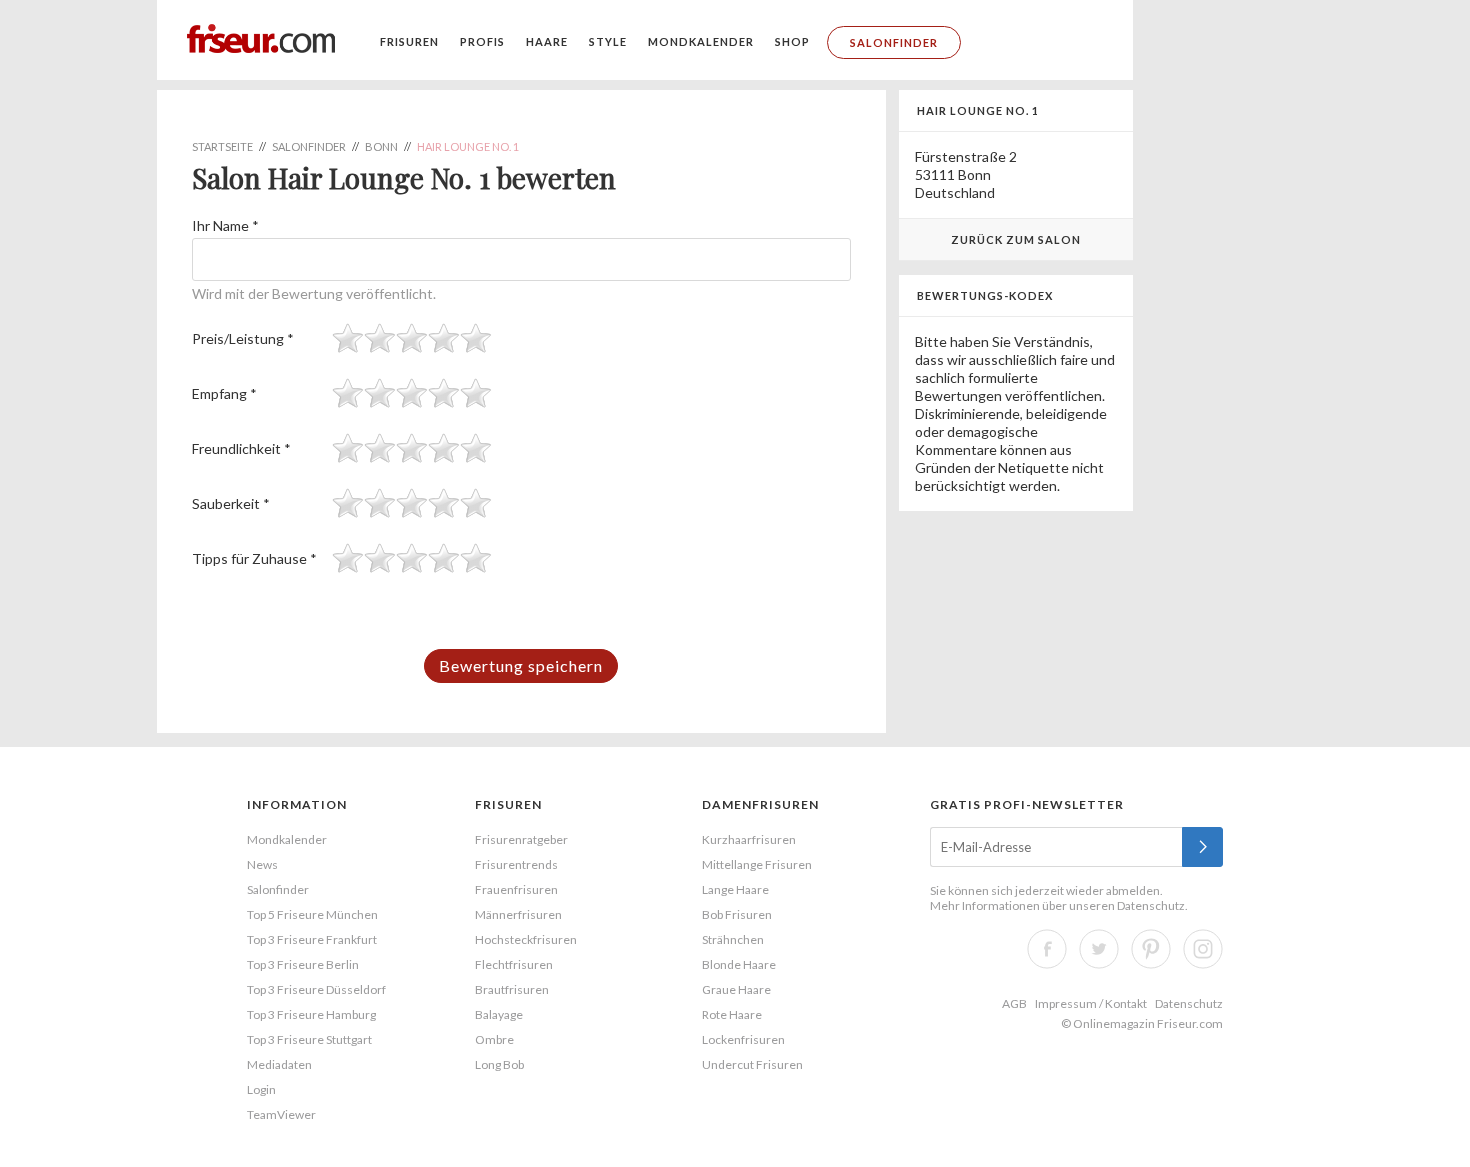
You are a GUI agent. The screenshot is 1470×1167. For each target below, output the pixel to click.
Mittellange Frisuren (757, 864)
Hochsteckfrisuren (526, 939)
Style (608, 41)
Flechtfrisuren (514, 964)
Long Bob (499, 1064)
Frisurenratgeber (521, 839)
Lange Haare (735, 889)
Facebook (1047, 949)
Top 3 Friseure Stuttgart (309, 1039)
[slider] (412, 338)
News (262, 864)
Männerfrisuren (518, 914)
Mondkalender (701, 41)
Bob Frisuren (737, 914)
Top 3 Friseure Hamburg (311, 1014)
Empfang (224, 393)
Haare (547, 41)
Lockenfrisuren (743, 1039)
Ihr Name (225, 225)
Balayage (499, 1014)
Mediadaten (279, 1064)
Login (261, 1089)
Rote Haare (732, 1014)
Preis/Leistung (243, 338)
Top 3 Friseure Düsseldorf (316, 989)
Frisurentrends (516, 864)
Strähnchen (733, 939)
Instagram (1203, 949)
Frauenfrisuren (516, 889)
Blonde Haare (739, 964)
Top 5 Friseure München (312, 914)
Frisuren (409, 41)
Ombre (494, 1039)
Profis (482, 41)
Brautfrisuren (512, 989)
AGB (1014, 1003)
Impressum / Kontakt (1091, 1003)
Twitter (1099, 949)
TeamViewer (281, 1114)
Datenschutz (1151, 905)
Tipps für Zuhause (254, 558)
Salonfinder (894, 42)
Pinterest (1151, 949)
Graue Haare (736, 989)
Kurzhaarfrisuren (749, 839)
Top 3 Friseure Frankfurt (312, 939)
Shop (792, 41)
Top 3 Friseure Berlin (303, 964)
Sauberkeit (231, 503)
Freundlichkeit (241, 448)
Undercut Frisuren (752, 1064)
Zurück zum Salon (1016, 239)
